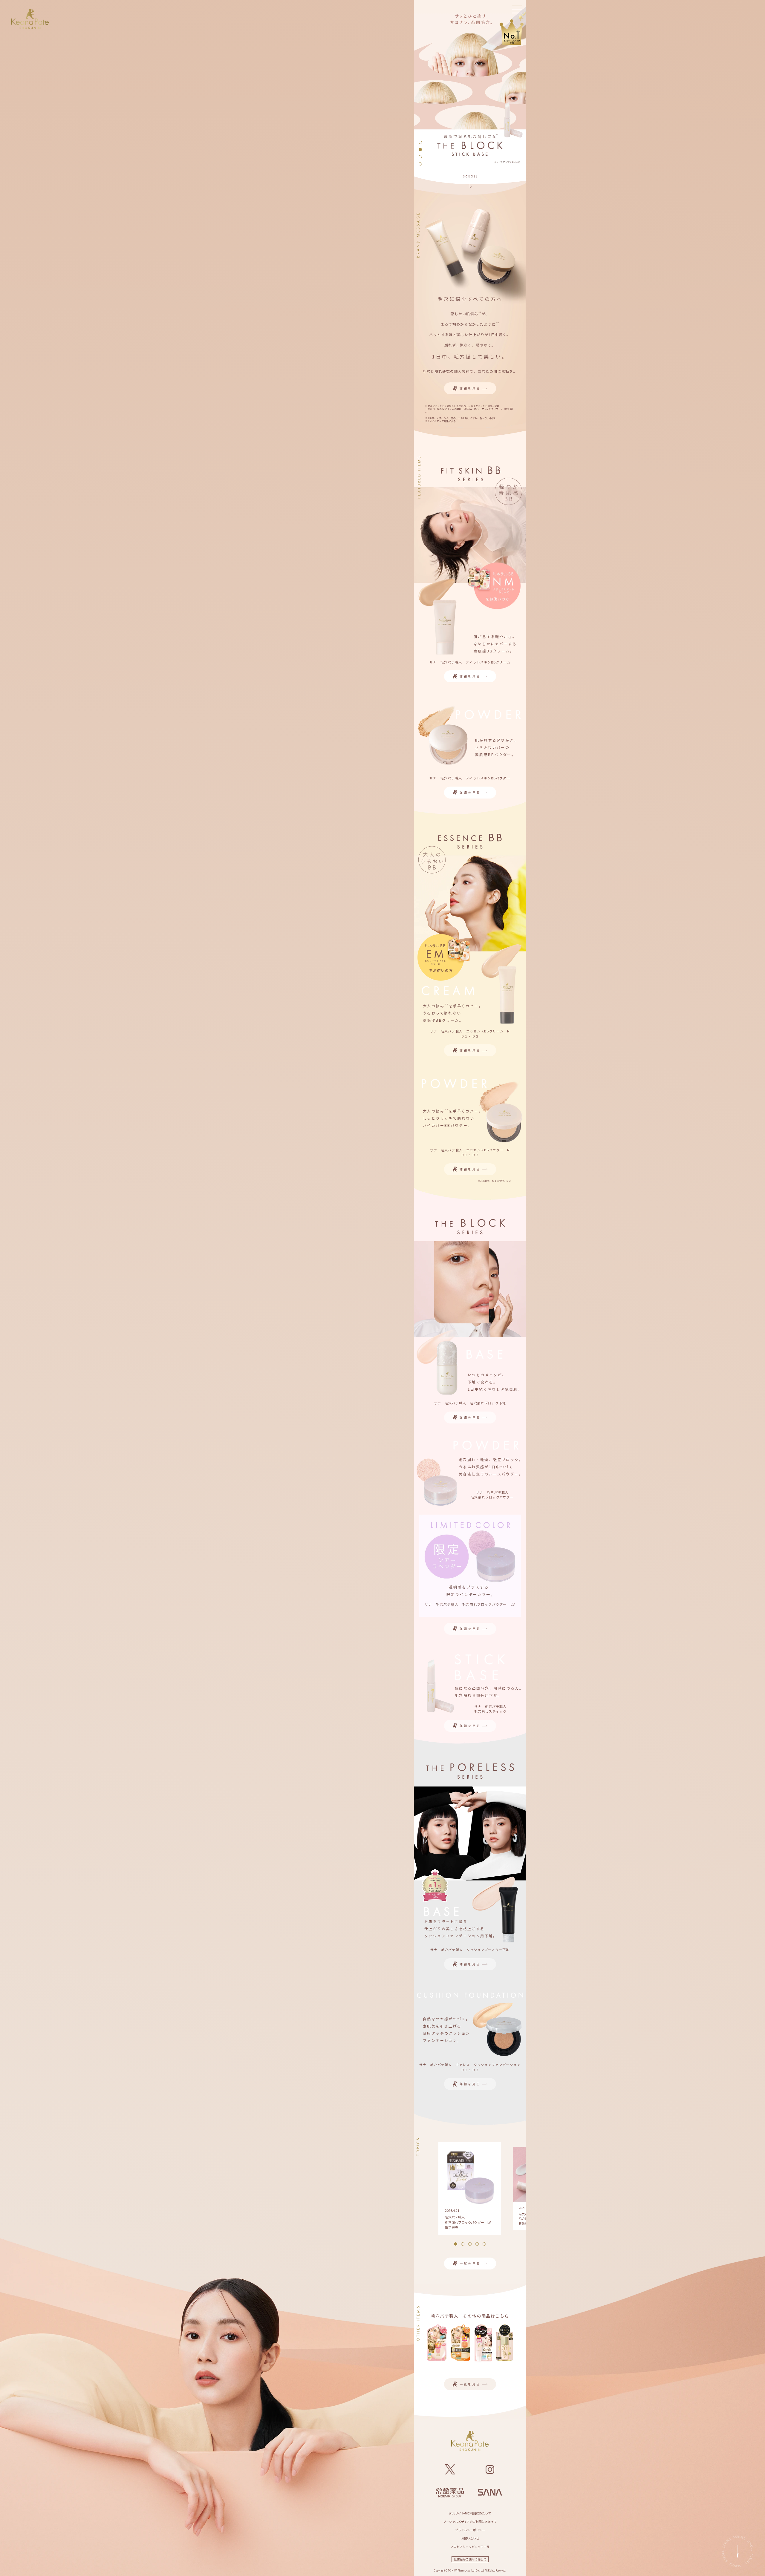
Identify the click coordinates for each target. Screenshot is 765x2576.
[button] (420, 142)
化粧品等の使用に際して (470, 2559)
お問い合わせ (470, 2538)
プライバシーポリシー (470, 2530)
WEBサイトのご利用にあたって (470, 2513)
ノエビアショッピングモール (470, 2547)
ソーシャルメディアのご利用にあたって (470, 2521)
